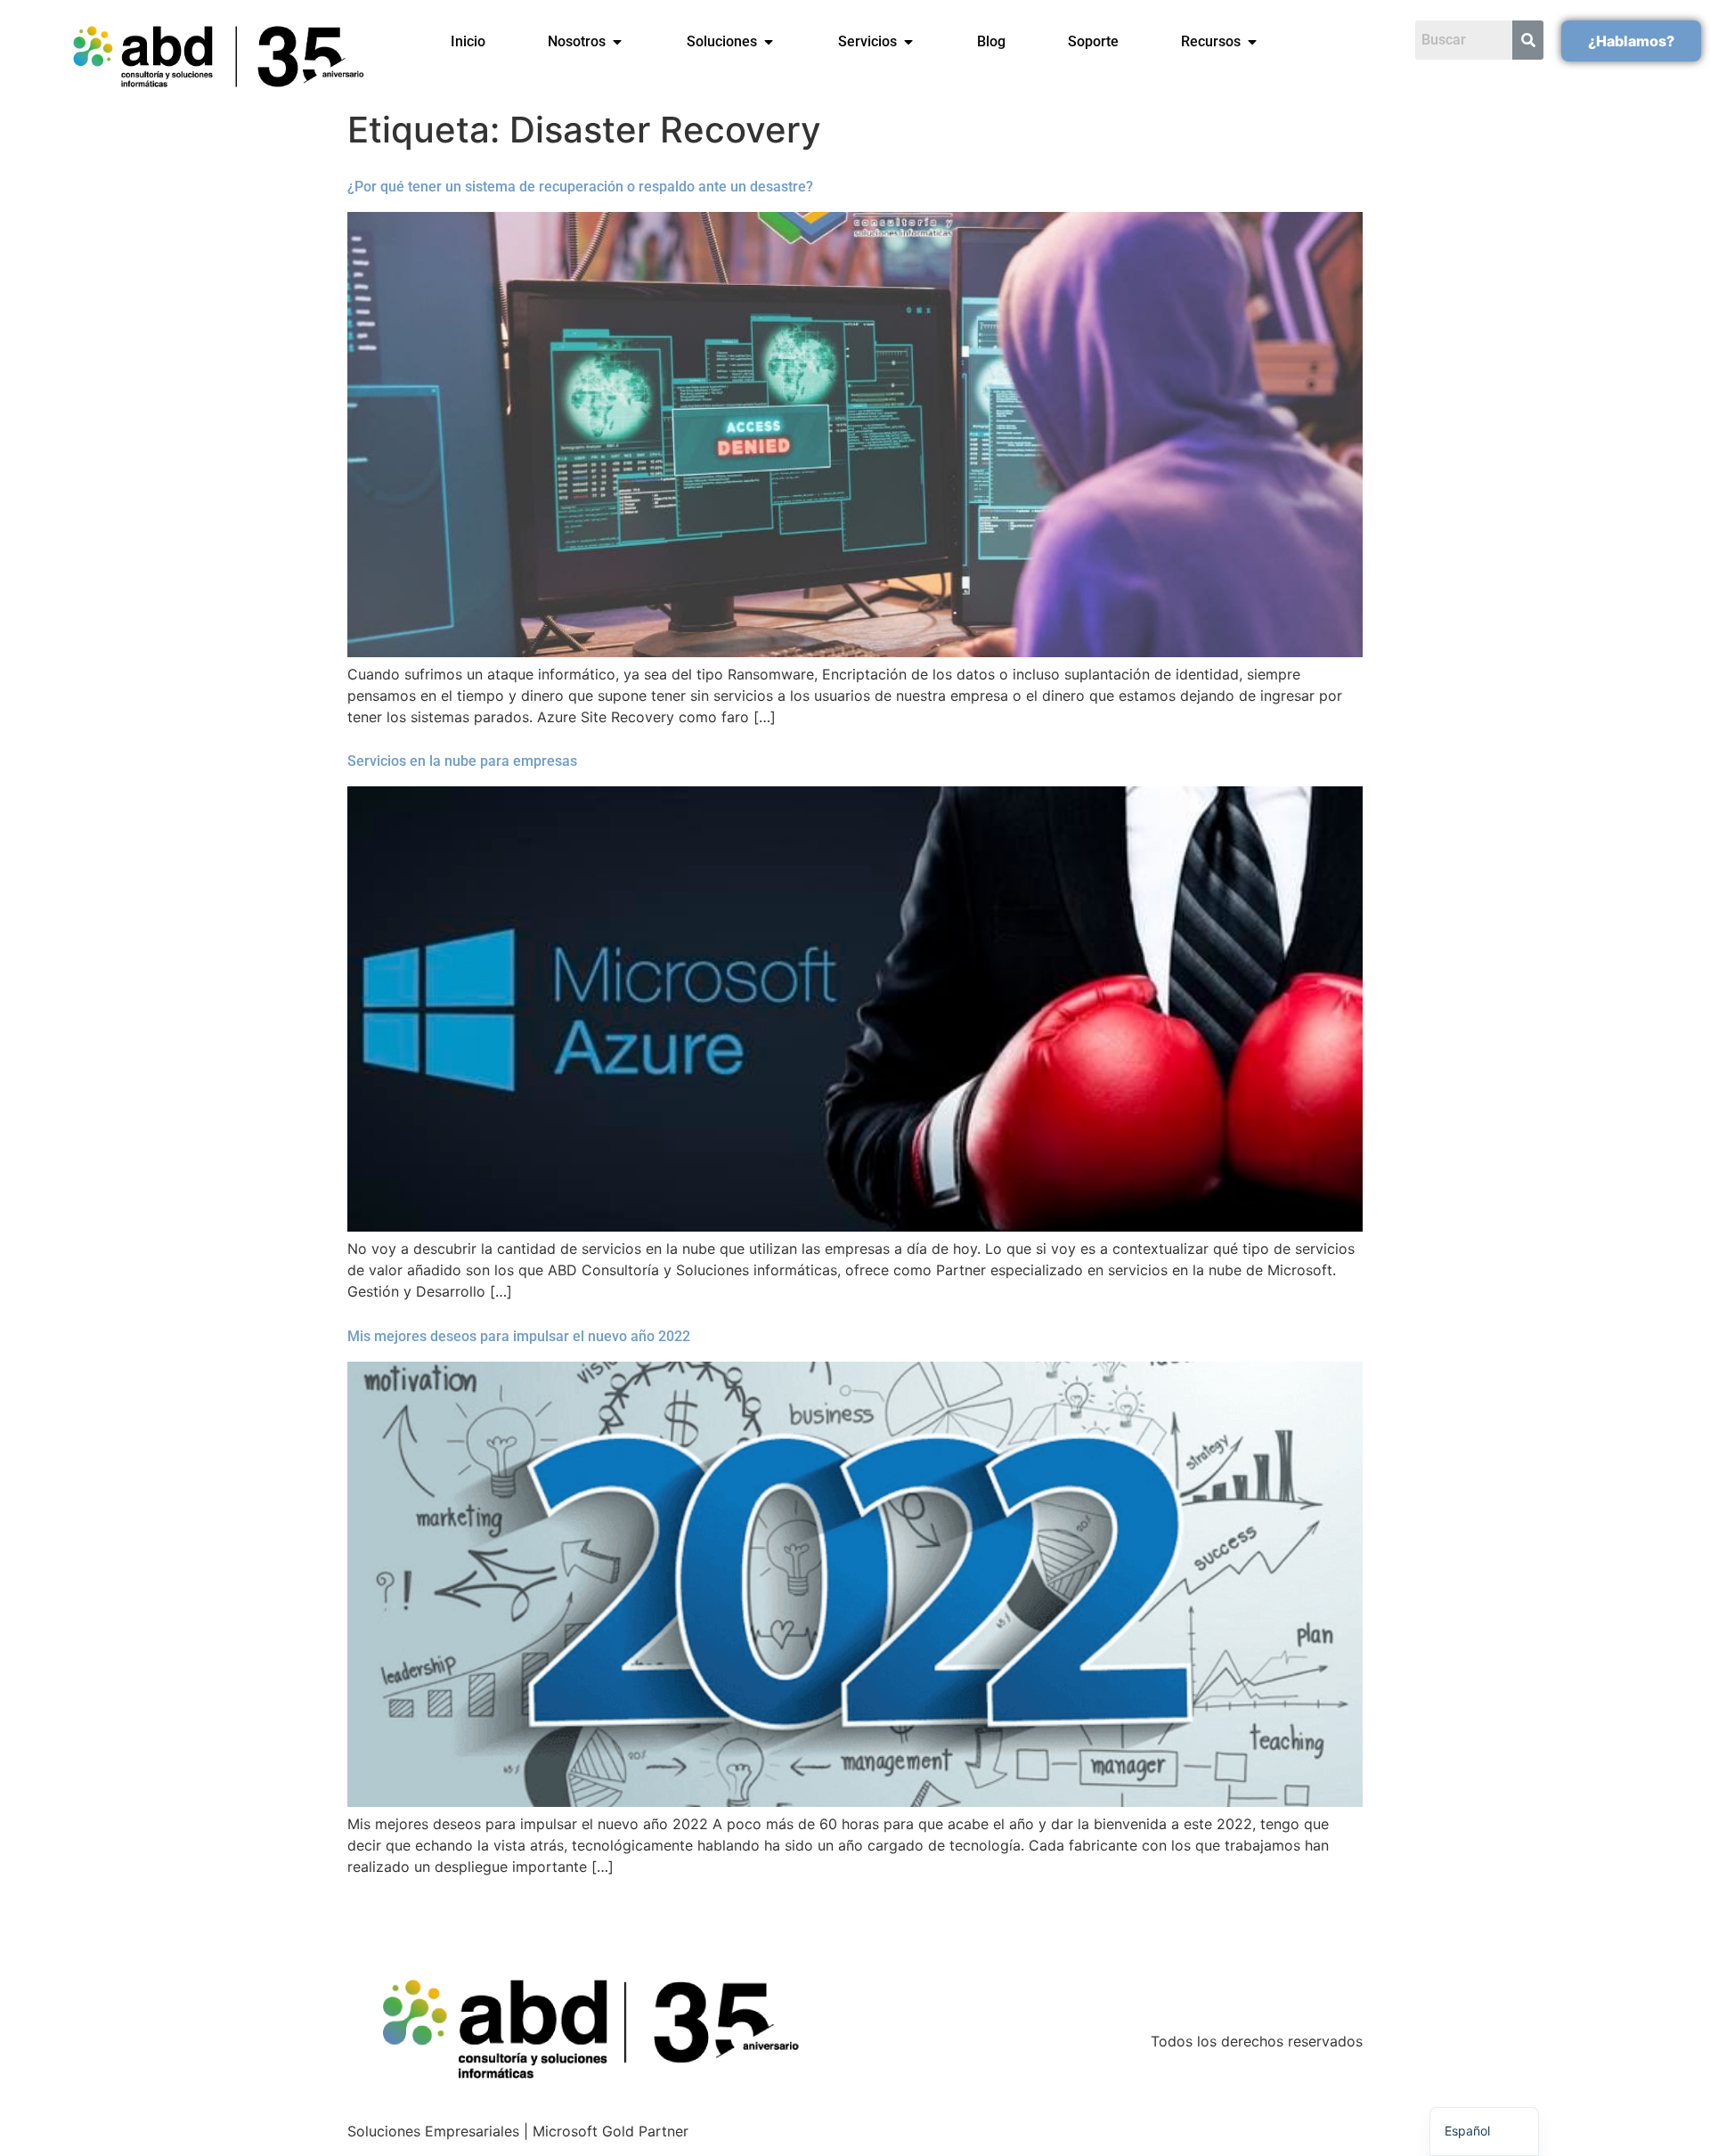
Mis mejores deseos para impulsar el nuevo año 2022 (519, 1336)
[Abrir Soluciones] (769, 42)
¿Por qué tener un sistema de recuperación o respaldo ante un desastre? (580, 187)
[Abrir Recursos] (1252, 42)
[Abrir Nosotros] (617, 42)
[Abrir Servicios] (908, 42)
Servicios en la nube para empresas (462, 761)
